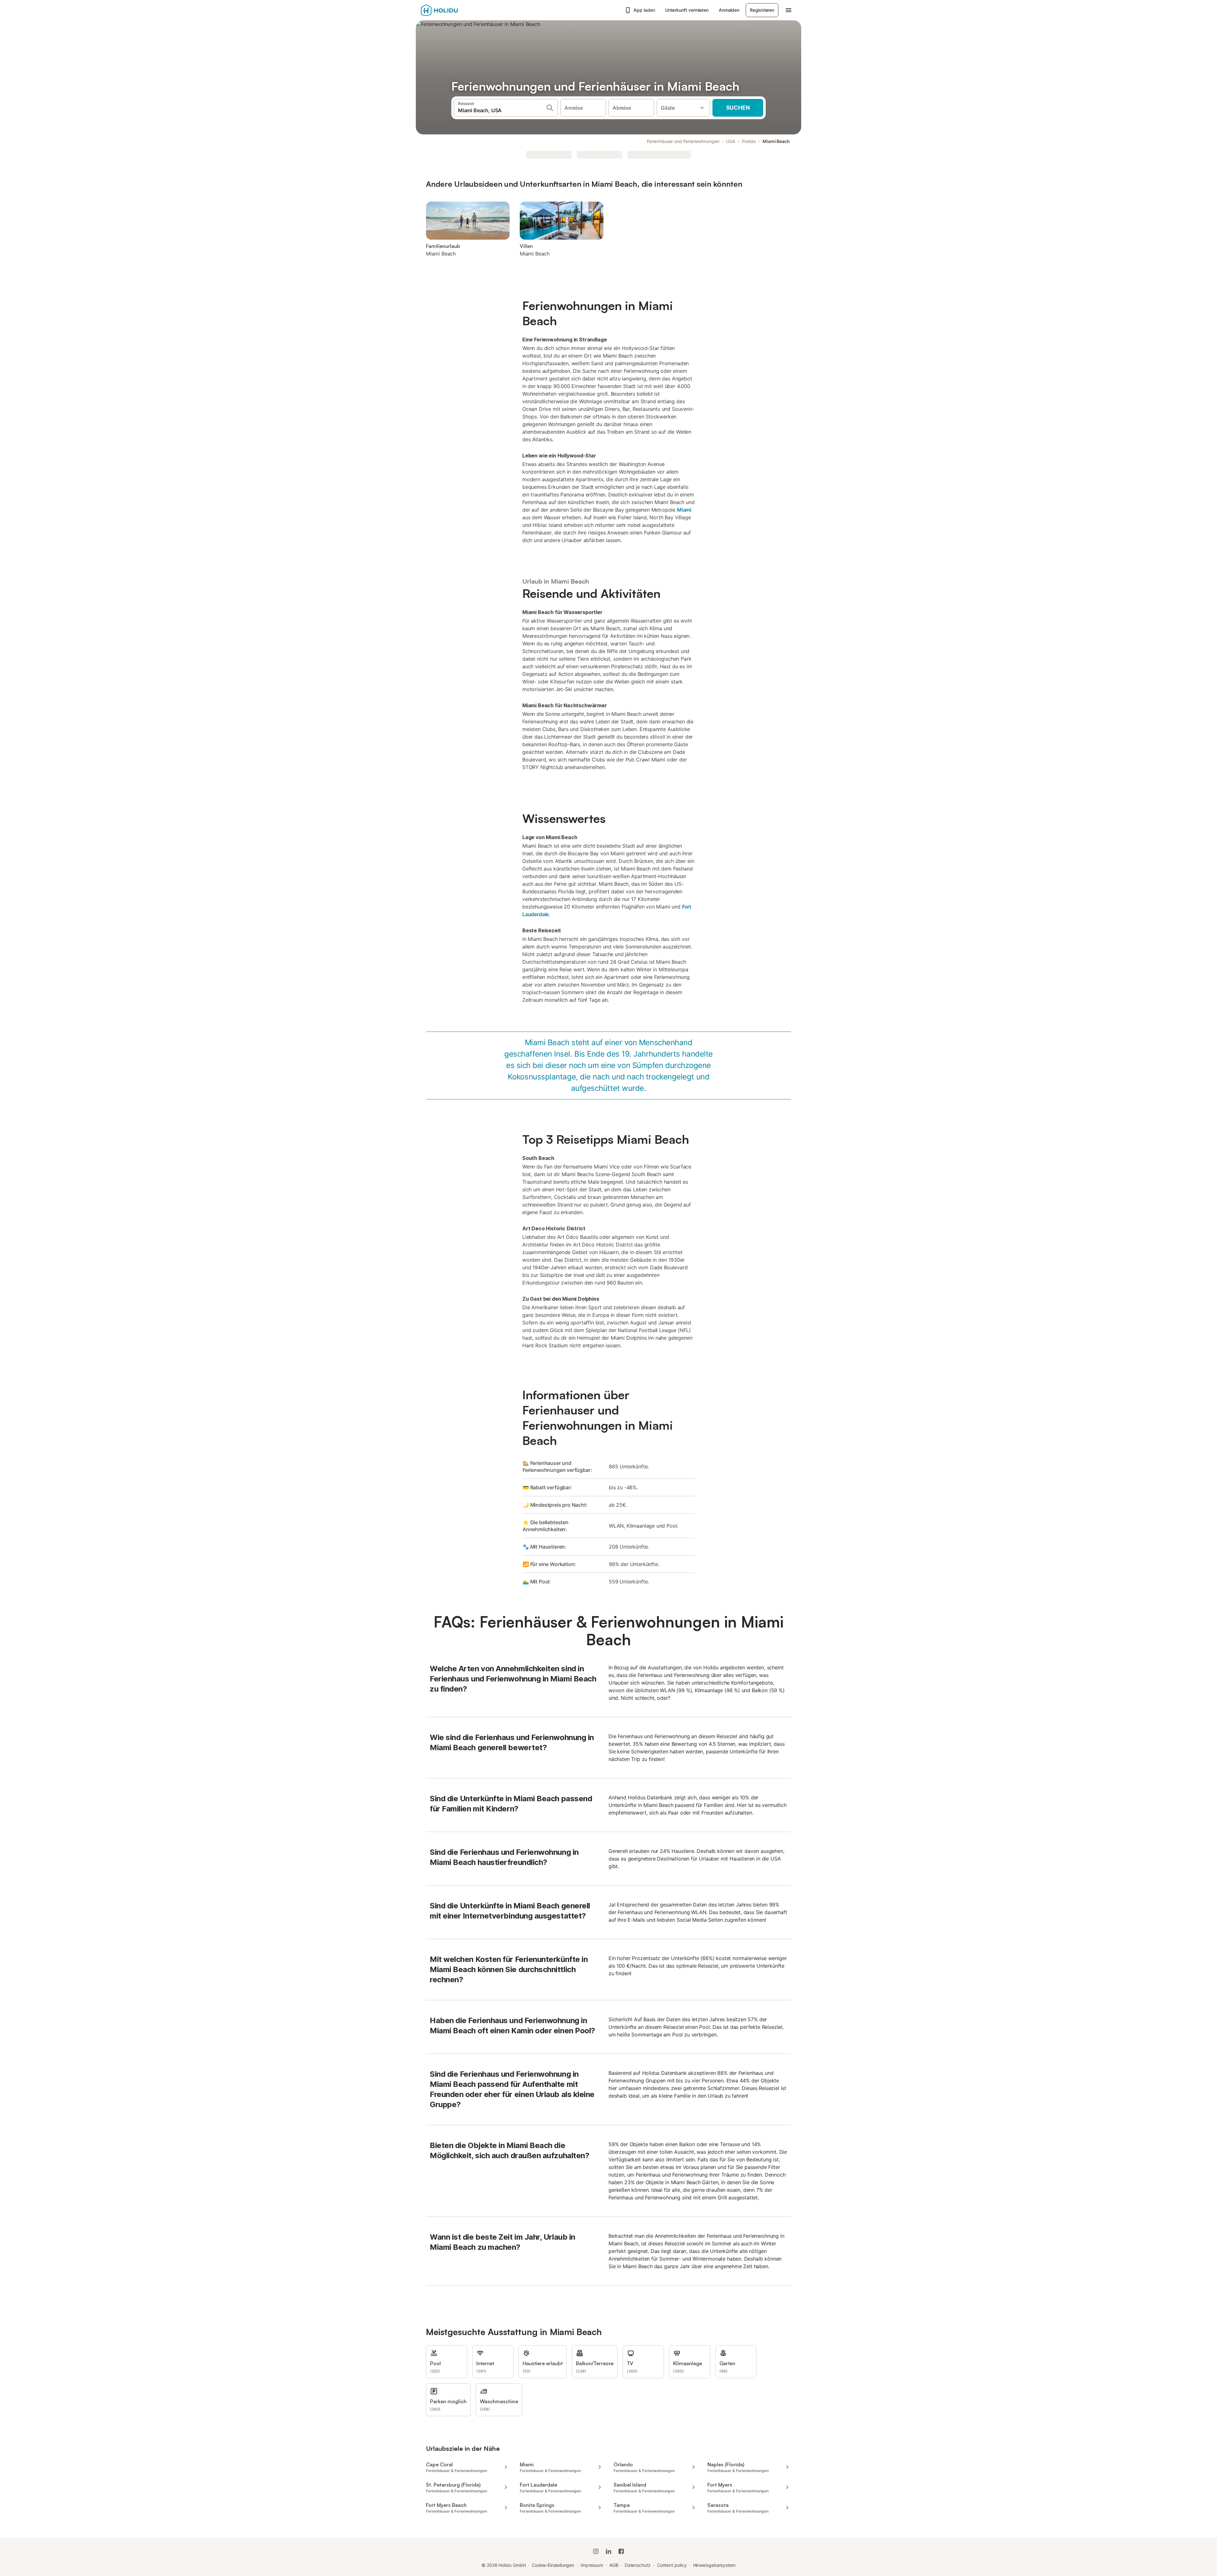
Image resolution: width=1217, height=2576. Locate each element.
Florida (749, 141)
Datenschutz (638, 2565)
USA (731, 141)
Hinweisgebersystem (715, 2565)
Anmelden (729, 10)
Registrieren (762, 10)
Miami (684, 510)
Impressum (592, 2565)
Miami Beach (776, 141)
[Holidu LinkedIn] (608, 2551)
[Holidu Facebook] (621, 2551)
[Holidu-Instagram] (596, 2551)
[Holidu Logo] (452, 10)
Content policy (672, 2565)
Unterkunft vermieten (687, 10)
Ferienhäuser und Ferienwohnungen (683, 141)
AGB (614, 2565)
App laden (644, 10)
